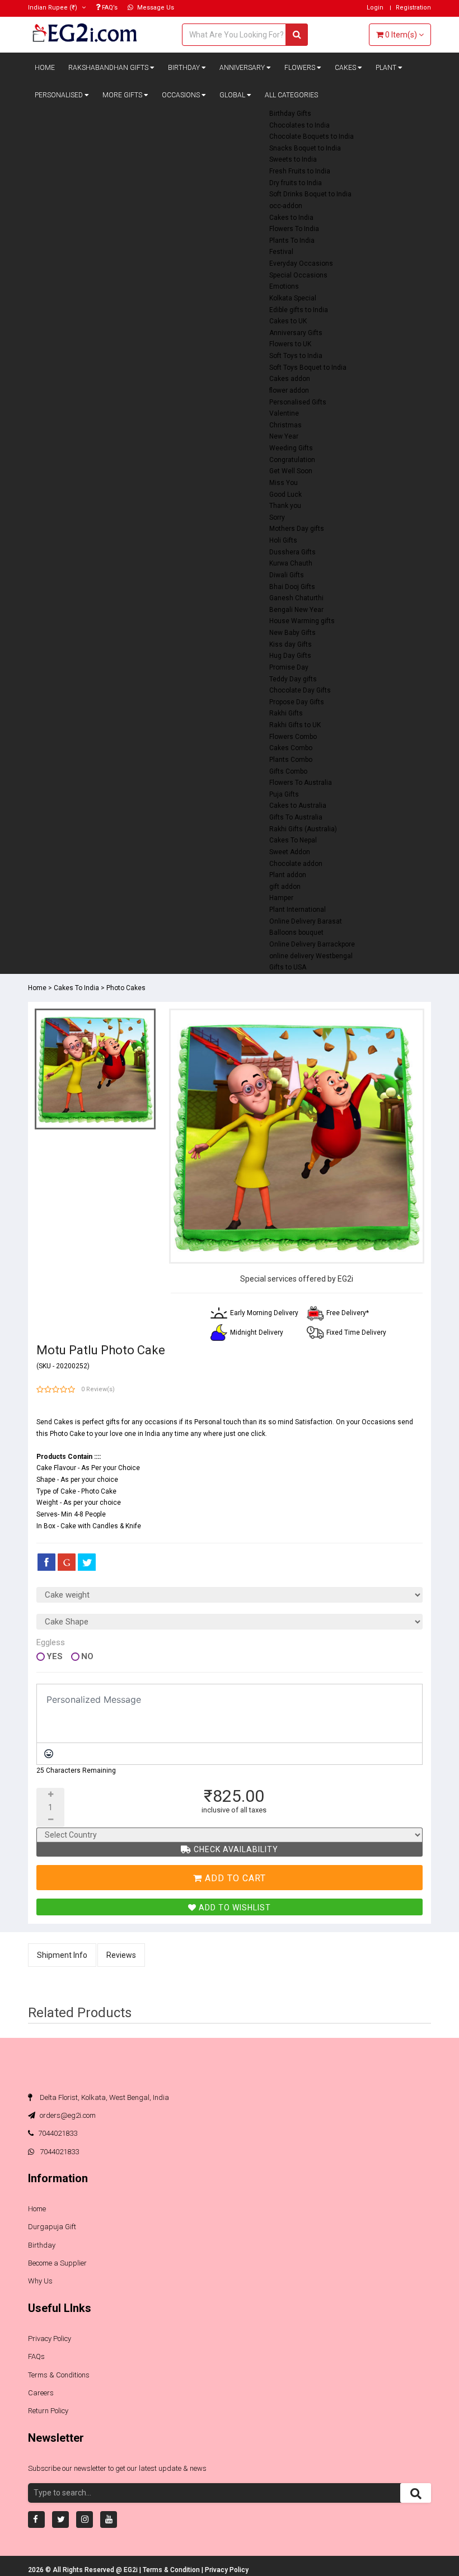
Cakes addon (290, 379)
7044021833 (58, 2133)
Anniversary (243, 68)
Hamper (281, 898)
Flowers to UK (290, 344)
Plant (387, 68)
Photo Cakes (126, 988)
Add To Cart (234, 1878)
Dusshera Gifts (292, 552)
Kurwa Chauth (291, 563)
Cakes (346, 68)
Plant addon (288, 875)
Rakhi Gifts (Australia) (303, 829)
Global (233, 95)
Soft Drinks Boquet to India (310, 194)
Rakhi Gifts (286, 713)
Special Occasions (298, 275)
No (87, 1657)
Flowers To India (294, 229)
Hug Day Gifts (290, 656)
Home (45, 68)
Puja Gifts (284, 794)
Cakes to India (291, 218)
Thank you (285, 506)
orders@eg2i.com (67, 2115)
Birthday (185, 68)
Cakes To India (76, 988)
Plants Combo (291, 760)
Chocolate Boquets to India (312, 136)
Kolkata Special (293, 298)
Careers (41, 2393)
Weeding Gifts (291, 448)
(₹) (53, 8)
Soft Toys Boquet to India (308, 368)
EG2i (132, 2570)
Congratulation (292, 460)
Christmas (285, 425)
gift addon (285, 887)
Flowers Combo (293, 737)
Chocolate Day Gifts (300, 690)
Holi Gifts (283, 540)
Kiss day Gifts (291, 644)
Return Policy (48, 2411)
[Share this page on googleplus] (67, 1562)
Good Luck (285, 495)
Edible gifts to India (299, 310)
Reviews (121, 1955)
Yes (55, 1657)
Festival (281, 252)
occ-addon (286, 206)
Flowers (301, 68)
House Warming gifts (302, 621)
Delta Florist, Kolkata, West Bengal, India (104, 2097)
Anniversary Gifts (296, 333)
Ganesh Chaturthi (296, 598)
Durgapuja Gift (52, 2227)
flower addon (289, 390)
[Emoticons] (49, 1754)
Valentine (284, 413)
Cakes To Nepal (293, 840)
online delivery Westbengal (311, 956)
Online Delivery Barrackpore (312, 944)
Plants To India (292, 241)
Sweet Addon (290, 852)
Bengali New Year (296, 610)
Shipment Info (62, 1955)
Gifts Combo (288, 771)
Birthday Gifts (290, 114)
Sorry (277, 517)
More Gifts (123, 95)
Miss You (284, 483)
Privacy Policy (50, 2339)
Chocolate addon (296, 864)
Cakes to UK (288, 321)
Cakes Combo (291, 748)
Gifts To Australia (296, 817)
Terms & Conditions (59, 2375)
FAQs (36, 2356)
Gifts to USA (288, 967)
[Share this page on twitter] (87, 1562)
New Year (284, 436)
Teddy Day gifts (293, 679)
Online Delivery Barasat (306, 921)
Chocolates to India (299, 125)
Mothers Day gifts (297, 529)
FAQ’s (109, 8)
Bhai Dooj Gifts (292, 587)
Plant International (298, 910)
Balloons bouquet (296, 933)
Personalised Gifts (298, 402)
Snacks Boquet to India (305, 148)
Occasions (182, 95)
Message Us (155, 8)
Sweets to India (293, 159)
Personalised (60, 95)
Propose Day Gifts (297, 702)
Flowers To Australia (301, 783)
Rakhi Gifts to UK (295, 725)
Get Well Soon (291, 471)
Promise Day (289, 667)
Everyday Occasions (301, 263)
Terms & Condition (172, 2570)
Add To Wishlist (234, 1908)
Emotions (284, 286)
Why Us (40, 2281)
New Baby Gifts (292, 633)
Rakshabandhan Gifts (109, 68)
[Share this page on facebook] (46, 1562)
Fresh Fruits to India (300, 171)
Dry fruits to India (296, 183)
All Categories (291, 95)
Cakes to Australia (298, 806)
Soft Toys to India (296, 356)
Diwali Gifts (287, 575)
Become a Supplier (57, 2263)
